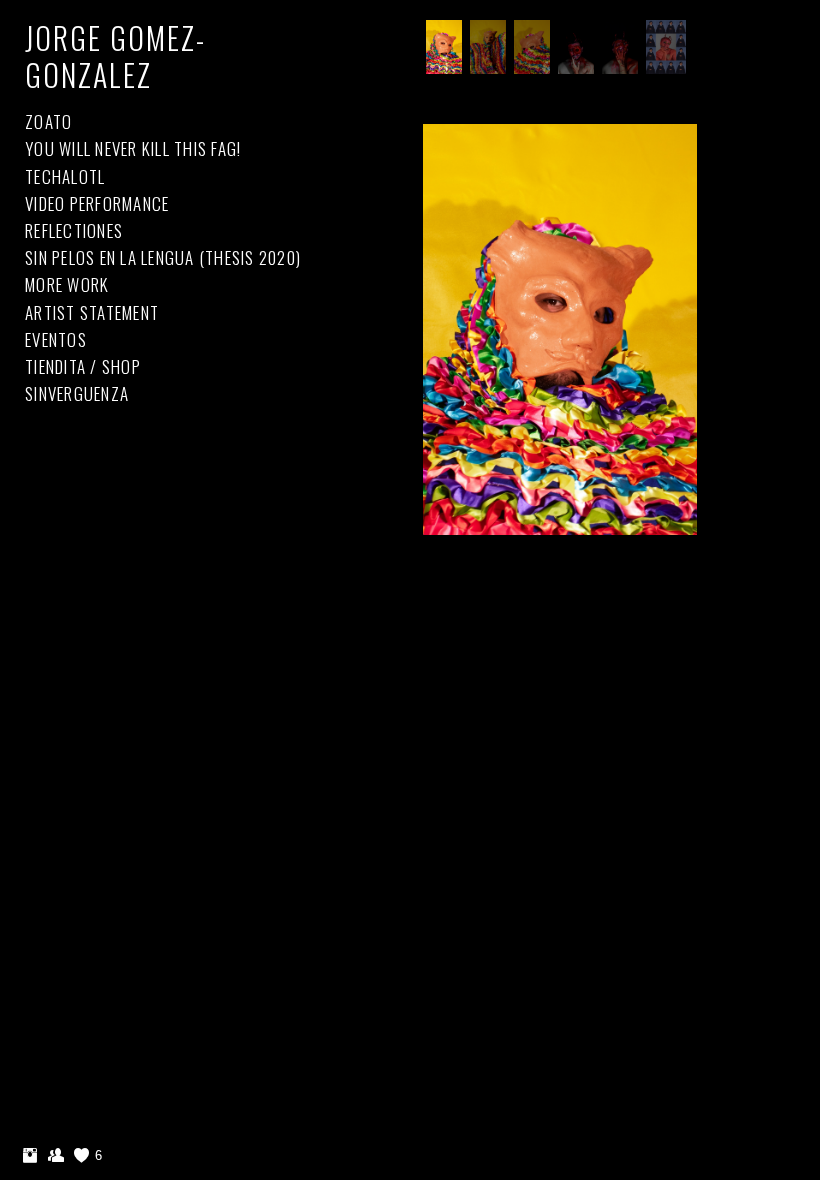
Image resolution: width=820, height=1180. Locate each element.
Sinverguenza (77, 393)
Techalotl (65, 176)
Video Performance (97, 203)
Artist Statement (92, 312)
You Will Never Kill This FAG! (133, 148)
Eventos (56, 339)
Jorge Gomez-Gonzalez (115, 56)
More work (67, 284)
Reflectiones (74, 230)
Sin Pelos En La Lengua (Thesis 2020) (163, 257)
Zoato (48, 121)
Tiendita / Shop (83, 366)
